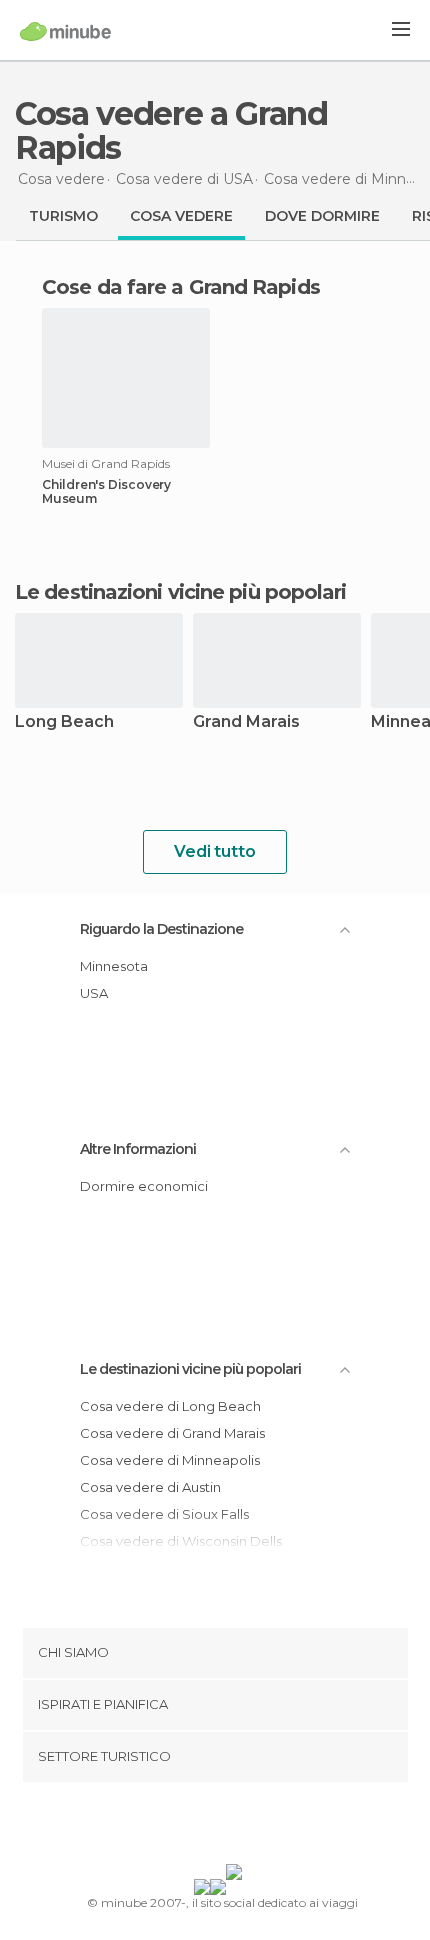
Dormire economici (144, 1186)
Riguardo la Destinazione (161, 929)
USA (94, 993)
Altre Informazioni (138, 1149)
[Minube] (65, 31)
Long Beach (64, 722)
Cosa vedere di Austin (150, 1487)
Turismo (63, 216)
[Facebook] (184, 1827)
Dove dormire (322, 216)
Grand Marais (246, 722)
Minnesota (114, 966)
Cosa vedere (181, 216)
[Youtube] (262, 1827)
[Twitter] (210, 1827)
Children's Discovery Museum (106, 492)
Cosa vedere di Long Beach (170, 1406)
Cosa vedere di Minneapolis (170, 1460)
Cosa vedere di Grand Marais (172, 1433)
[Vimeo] (236, 1827)
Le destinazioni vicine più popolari (181, 592)
